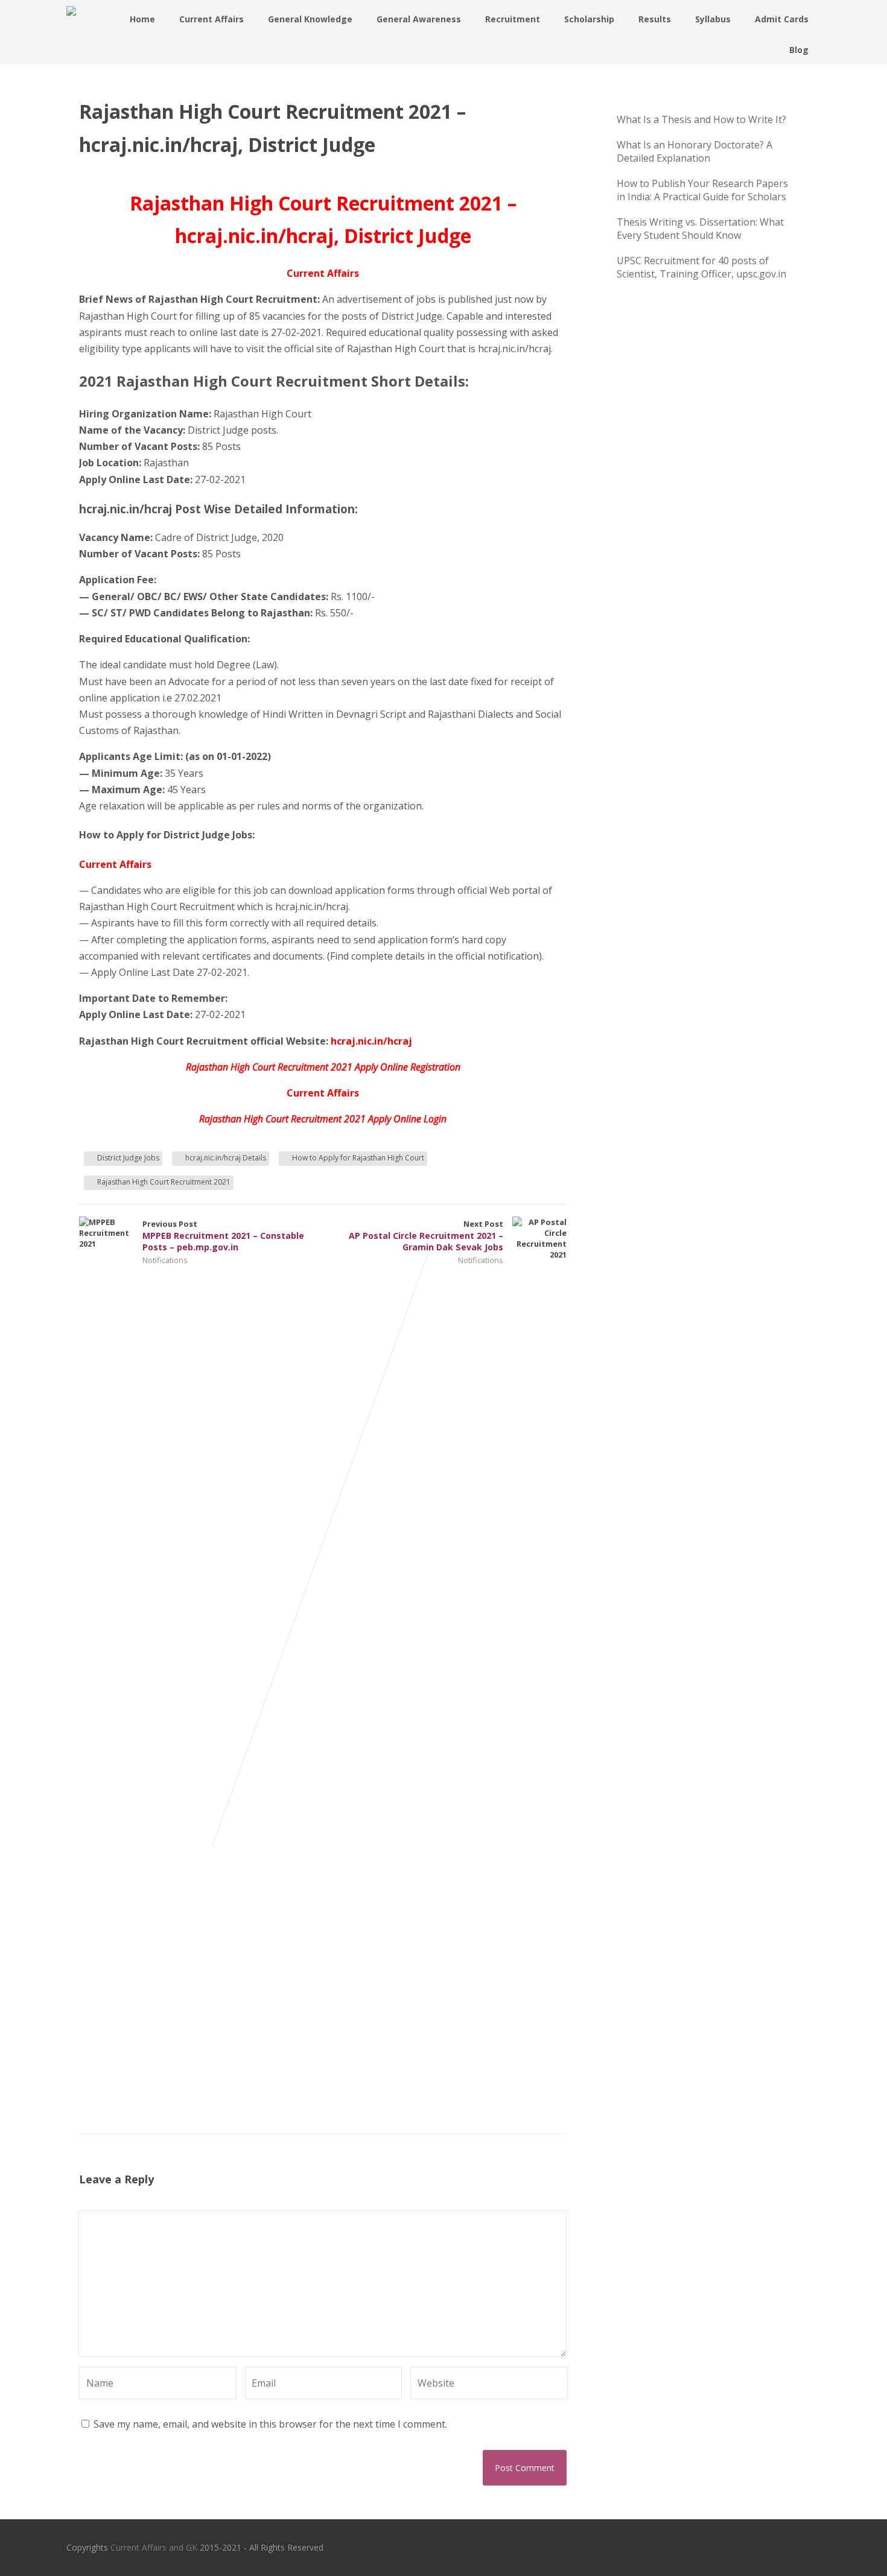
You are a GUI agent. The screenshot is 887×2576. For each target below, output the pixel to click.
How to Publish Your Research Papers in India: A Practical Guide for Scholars (702, 190)
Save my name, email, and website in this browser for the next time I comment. (270, 2424)
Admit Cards (782, 19)
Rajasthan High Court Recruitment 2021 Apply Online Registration (323, 1067)
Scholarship (589, 19)
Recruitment (513, 19)
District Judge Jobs (128, 1158)
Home (142, 19)
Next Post (426, 1236)
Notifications (165, 1260)
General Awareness (419, 19)
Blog (799, 50)
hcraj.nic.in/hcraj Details (226, 1158)
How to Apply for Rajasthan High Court (358, 1158)
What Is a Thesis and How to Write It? (701, 119)
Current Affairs (211, 19)
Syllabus (713, 19)
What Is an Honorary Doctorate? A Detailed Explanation (695, 151)
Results (655, 19)
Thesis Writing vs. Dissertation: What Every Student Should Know (700, 229)
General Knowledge (310, 19)
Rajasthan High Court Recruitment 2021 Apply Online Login (323, 1119)
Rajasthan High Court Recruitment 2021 (164, 1182)
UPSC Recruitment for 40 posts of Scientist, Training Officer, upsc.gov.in (701, 267)
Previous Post (223, 1236)
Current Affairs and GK (154, 2547)
